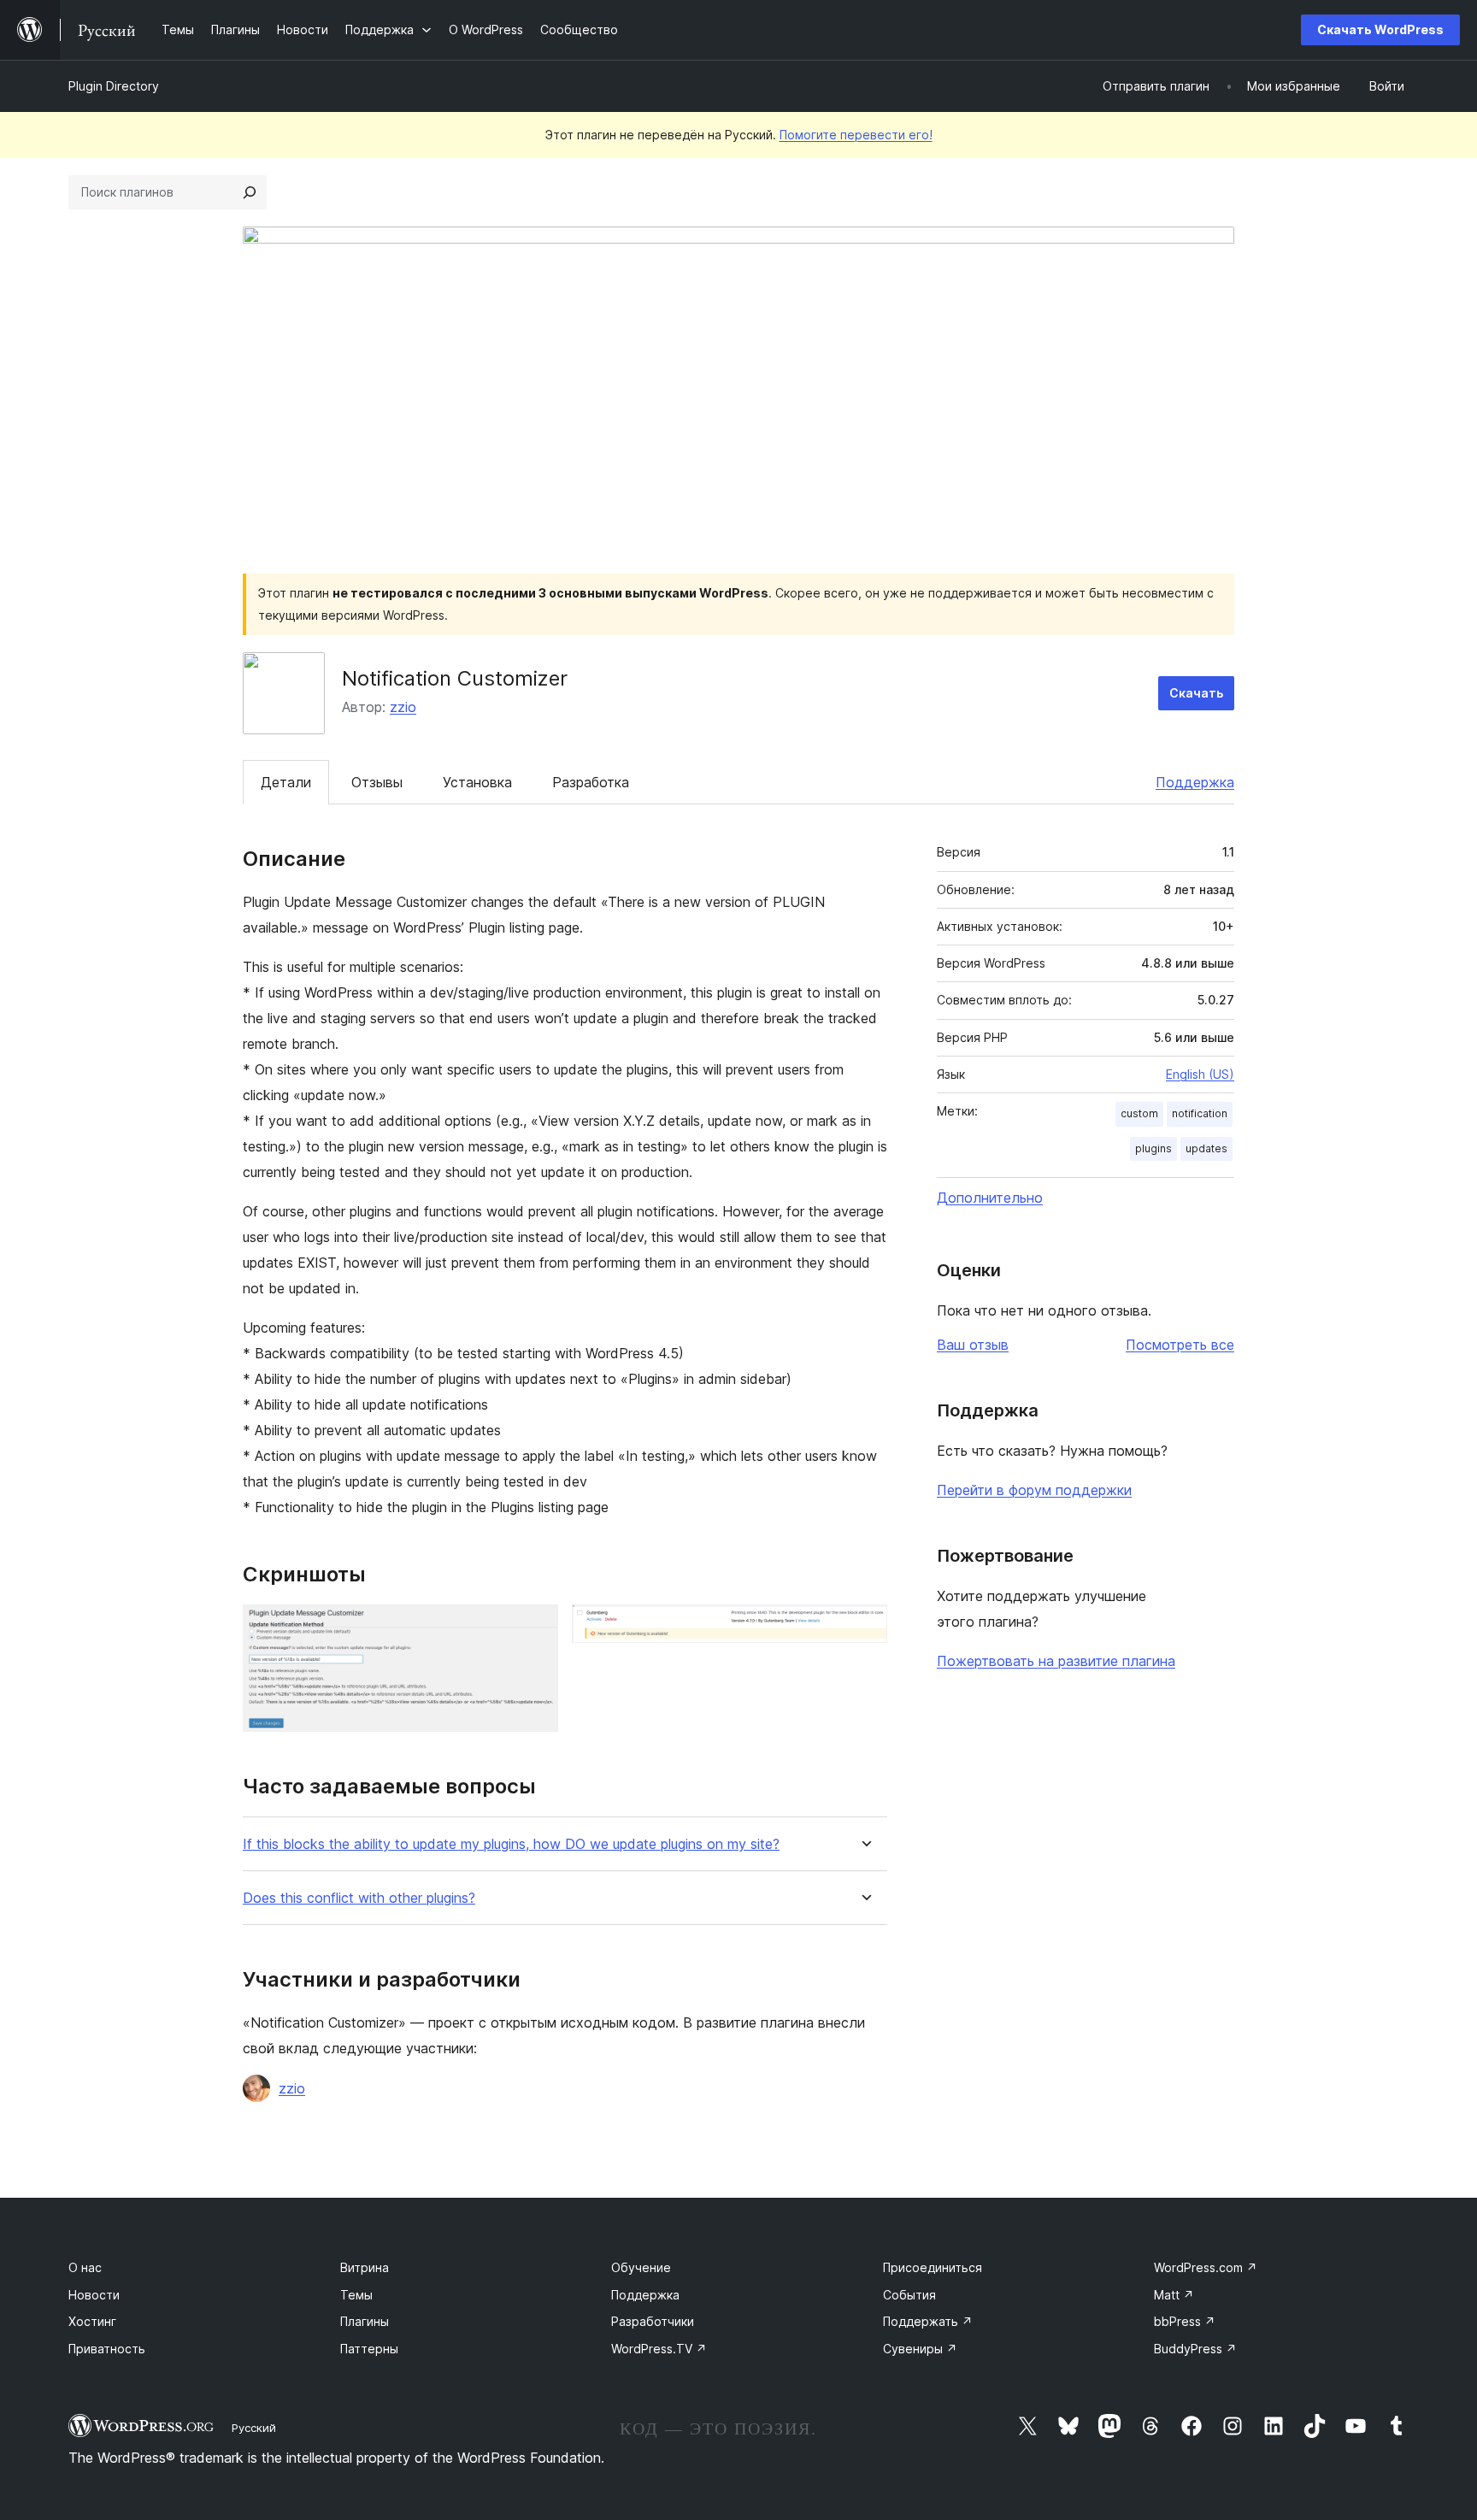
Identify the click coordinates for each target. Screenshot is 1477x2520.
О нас (85, 2267)
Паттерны (369, 2349)
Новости (94, 2295)
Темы (356, 2295)
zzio (403, 707)
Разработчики (653, 2321)
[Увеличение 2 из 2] (864, 1628)
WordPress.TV (659, 2349)
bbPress (1185, 2321)
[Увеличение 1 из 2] (535, 1628)
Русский (254, 2428)
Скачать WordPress (1380, 29)
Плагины (365, 2321)
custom (1139, 1113)
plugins (1153, 1148)
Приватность (107, 2349)
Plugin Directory (114, 86)
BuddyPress (1195, 2349)
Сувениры (920, 2349)
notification (1200, 1113)
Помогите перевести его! (856, 135)
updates (1206, 1148)
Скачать (1196, 693)
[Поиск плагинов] (250, 192)
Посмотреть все (1180, 1345)
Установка (477, 782)
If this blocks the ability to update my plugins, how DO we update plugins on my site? (511, 1844)
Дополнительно (990, 1198)
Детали (286, 782)
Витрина (365, 2267)
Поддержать (928, 2321)
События (909, 2295)
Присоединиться (933, 2267)
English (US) (1200, 1074)
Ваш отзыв (973, 1345)
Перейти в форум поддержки (1034, 1490)
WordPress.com (1206, 2267)
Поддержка (1195, 782)
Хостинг (92, 2321)
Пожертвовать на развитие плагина (1056, 1661)
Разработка (591, 782)
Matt (1174, 2295)
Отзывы (377, 782)
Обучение (641, 2267)
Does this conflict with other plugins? (359, 1898)
